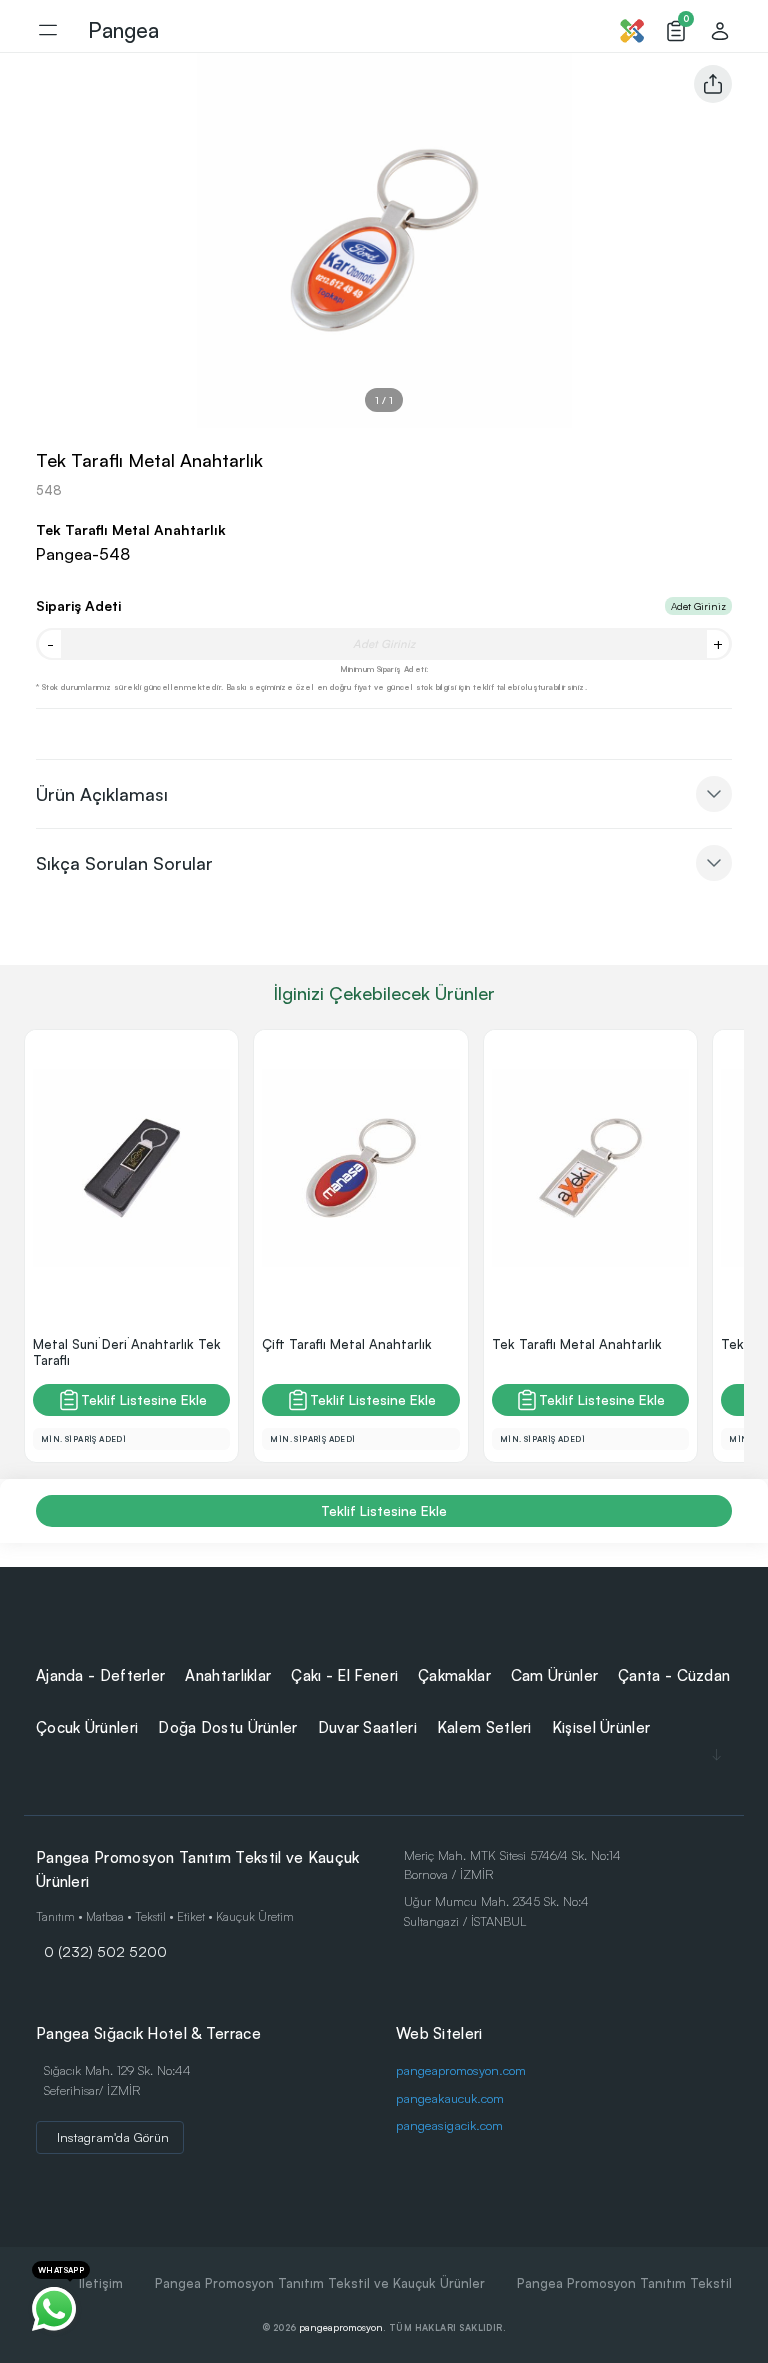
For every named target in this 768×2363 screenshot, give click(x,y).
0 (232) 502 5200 (105, 1951)
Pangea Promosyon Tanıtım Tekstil (624, 2283)
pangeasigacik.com (449, 2125)
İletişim (101, 2283)
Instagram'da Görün (113, 2137)
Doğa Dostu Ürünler (227, 1727)
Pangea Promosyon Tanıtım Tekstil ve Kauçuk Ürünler (320, 2283)
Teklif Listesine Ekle (144, 1399)
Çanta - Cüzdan (674, 1675)
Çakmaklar (454, 1675)
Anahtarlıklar (228, 1675)
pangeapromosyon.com (461, 2070)
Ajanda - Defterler (100, 1675)
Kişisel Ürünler (601, 1727)
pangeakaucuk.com (450, 2098)
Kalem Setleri (484, 1727)
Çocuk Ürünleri (87, 1727)
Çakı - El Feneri (344, 1675)
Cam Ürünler (554, 1675)
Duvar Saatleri (367, 1727)
